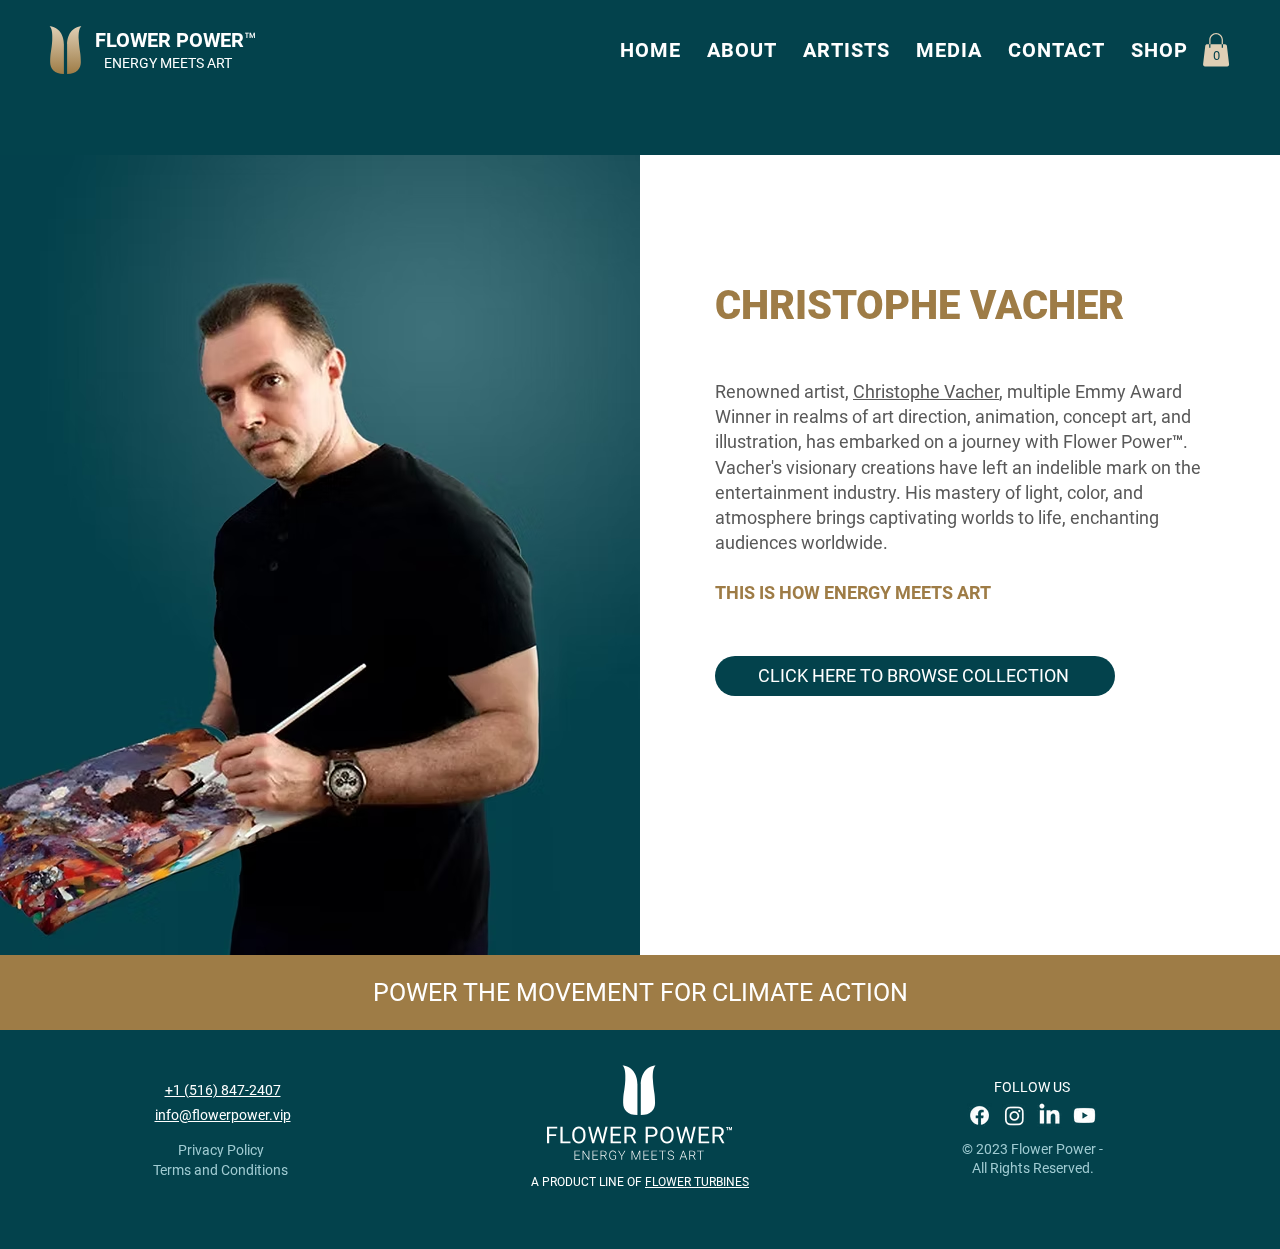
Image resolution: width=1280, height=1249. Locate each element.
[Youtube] (1084, 1115)
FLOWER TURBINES (697, 1182)
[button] (742, 50)
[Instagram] (1014, 1115)
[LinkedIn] (1049, 1115)
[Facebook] (979, 1115)
